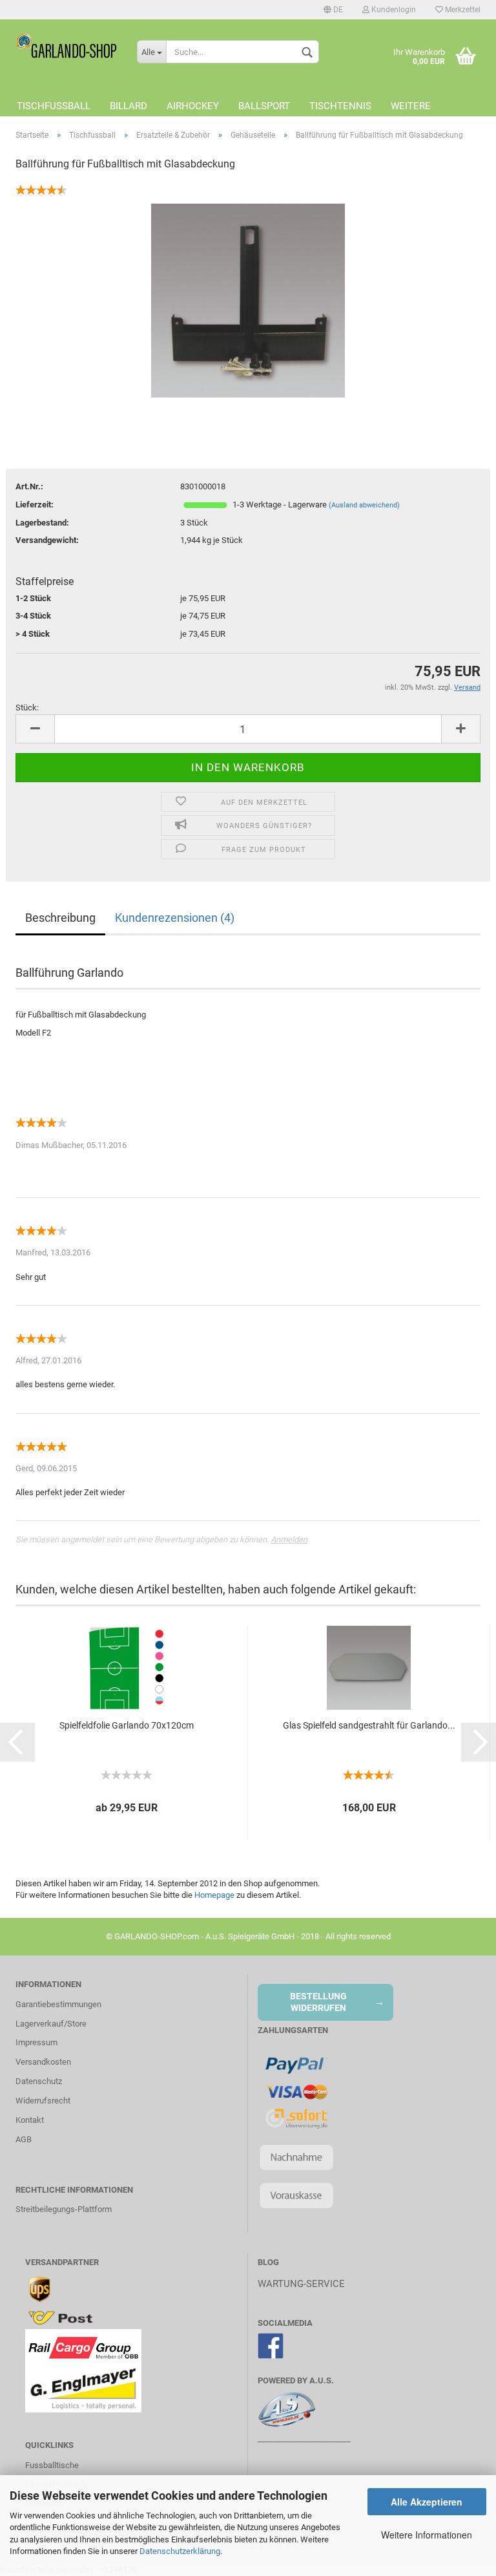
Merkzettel (462, 10)
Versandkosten (43, 2062)
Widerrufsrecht (43, 2101)
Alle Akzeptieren (427, 2502)
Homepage (214, 1895)
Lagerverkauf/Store (51, 2024)
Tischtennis (340, 106)
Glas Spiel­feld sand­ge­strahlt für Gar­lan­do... (369, 1725)
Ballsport (264, 106)
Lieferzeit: (35, 505)
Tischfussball (54, 106)
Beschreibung (60, 918)
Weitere (411, 106)
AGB (24, 2139)
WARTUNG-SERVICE (301, 2284)
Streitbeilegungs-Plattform (64, 2209)
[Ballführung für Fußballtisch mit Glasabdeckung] (248, 300)
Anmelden (289, 1539)
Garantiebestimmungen (58, 2004)
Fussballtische (52, 2465)
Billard (129, 106)
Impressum (36, 2042)
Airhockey (193, 106)
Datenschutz (39, 2081)
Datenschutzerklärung (180, 2551)
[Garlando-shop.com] (67, 45)
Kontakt (30, 2120)
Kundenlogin (393, 10)
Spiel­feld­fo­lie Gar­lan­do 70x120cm (127, 1725)
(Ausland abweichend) (364, 505)
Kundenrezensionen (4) (175, 918)
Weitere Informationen (427, 2535)
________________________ (304, 2439)
